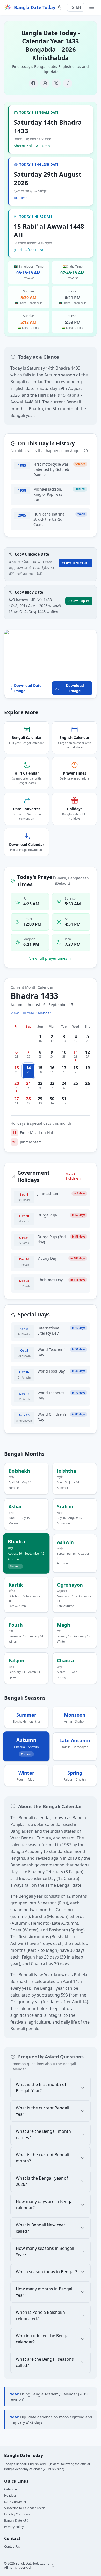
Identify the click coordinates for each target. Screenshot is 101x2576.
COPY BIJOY (79, 601)
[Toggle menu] (92, 7)
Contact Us (12, 2546)
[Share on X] (56, 83)
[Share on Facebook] (33, 83)
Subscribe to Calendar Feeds (25, 2508)
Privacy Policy (14, 2527)
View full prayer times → (51, 958)
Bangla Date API (16, 2520)
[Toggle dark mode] (60, 7)
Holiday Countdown (18, 2514)
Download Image (75, 688)
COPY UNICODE (75, 563)
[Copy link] (68, 83)
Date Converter (15, 2502)
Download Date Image (28, 688)
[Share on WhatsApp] (45, 83)
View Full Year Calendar (31, 1013)
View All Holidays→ (74, 1176)
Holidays (10, 2495)
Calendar (11, 2489)
